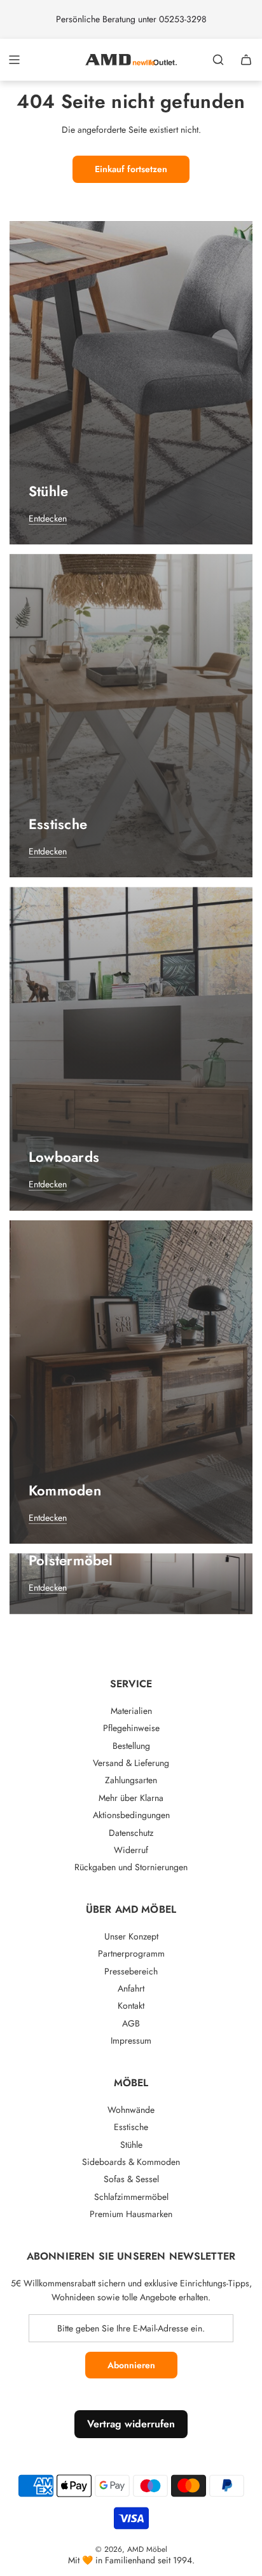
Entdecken (48, 518)
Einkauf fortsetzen (131, 169)
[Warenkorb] (246, 60)
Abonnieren (131, 2365)
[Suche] (218, 60)
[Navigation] (14, 60)
